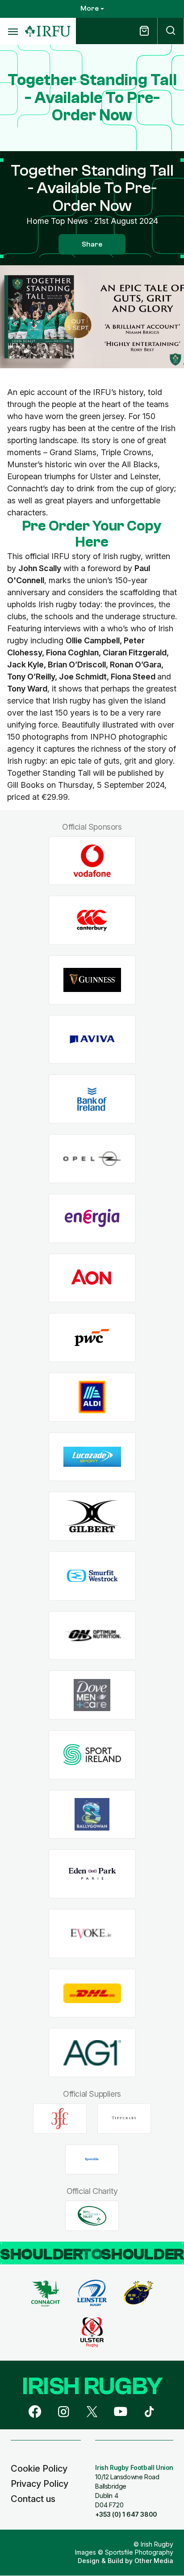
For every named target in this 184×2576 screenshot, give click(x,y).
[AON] (92, 1278)
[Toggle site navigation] (13, 31)
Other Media (154, 2561)
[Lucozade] (92, 1457)
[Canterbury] (92, 920)
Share (92, 244)
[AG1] (92, 2053)
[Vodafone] (92, 861)
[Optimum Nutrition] (92, 1636)
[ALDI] (92, 1397)
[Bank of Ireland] (92, 1099)
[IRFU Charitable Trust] (92, 2216)
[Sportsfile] (92, 2159)
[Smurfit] (92, 1576)
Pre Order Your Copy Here (92, 534)
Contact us (33, 2499)
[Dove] (92, 1695)
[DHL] (92, 1993)
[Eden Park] (92, 1874)
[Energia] (92, 1218)
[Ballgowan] (92, 1814)
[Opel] (92, 1159)
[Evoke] (92, 1934)
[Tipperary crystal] (124, 2119)
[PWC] (92, 1338)
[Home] (48, 31)
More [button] (90, 8)
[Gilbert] (92, 1516)
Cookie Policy (39, 2469)
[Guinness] (92, 980)
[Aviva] (92, 1039)
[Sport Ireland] (92, 1755)
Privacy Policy (40, 2484)
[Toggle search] (171, 31)
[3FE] (60, 2119)
